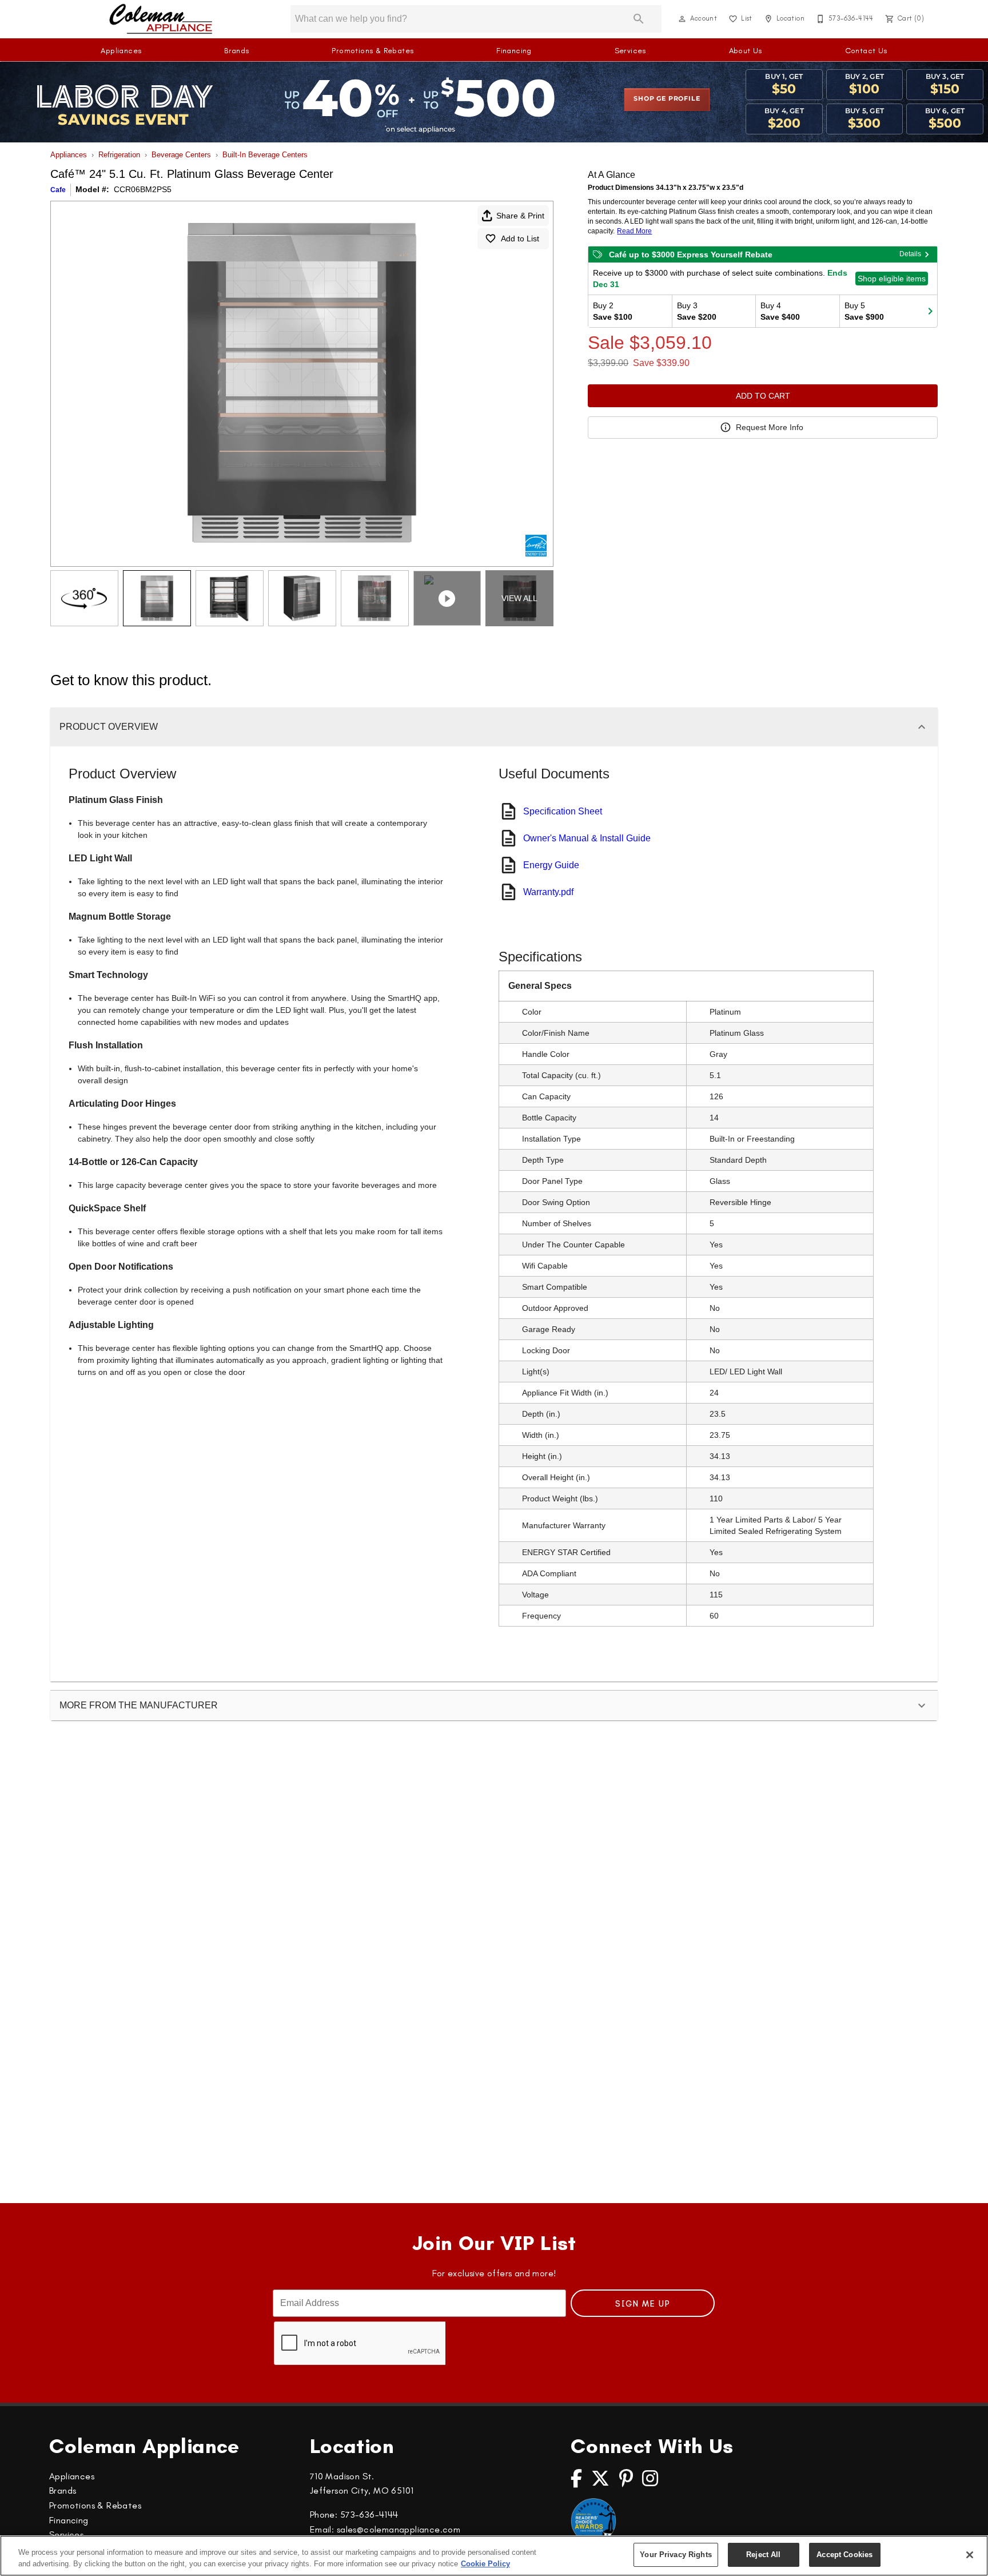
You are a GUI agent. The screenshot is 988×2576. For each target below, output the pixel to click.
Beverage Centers (181, 155)
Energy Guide (551, 865)
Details (910, 254)
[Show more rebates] (930, 311)
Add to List (520, 238)
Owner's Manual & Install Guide (587, 838)
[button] (682, 19)
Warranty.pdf (548, 892)
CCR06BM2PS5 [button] (143, 189)
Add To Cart (763, 396)
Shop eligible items (892, 279)
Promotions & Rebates (373, 51)
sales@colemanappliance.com (399, 2529)
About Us (746, 51)
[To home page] (161, 19)
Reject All (763, 2555)
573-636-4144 (369, 2515)
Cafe (58, 190)
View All (519, 598)
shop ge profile (667, 99)
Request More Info (770, 427)
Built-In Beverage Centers (265, 155)
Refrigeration (119, 155)
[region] (494, 2556)
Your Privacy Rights (676, 2555)
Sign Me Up (643, 2304)
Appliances (121, 51)
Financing (514, 51)
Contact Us (866, 51)
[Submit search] (639, 19)
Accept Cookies (844, 2555)
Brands (236, 51)
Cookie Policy (485, 2564)
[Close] (970, 2555)
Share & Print (520, 216)
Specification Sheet (563, 811)
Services (630, 51)
